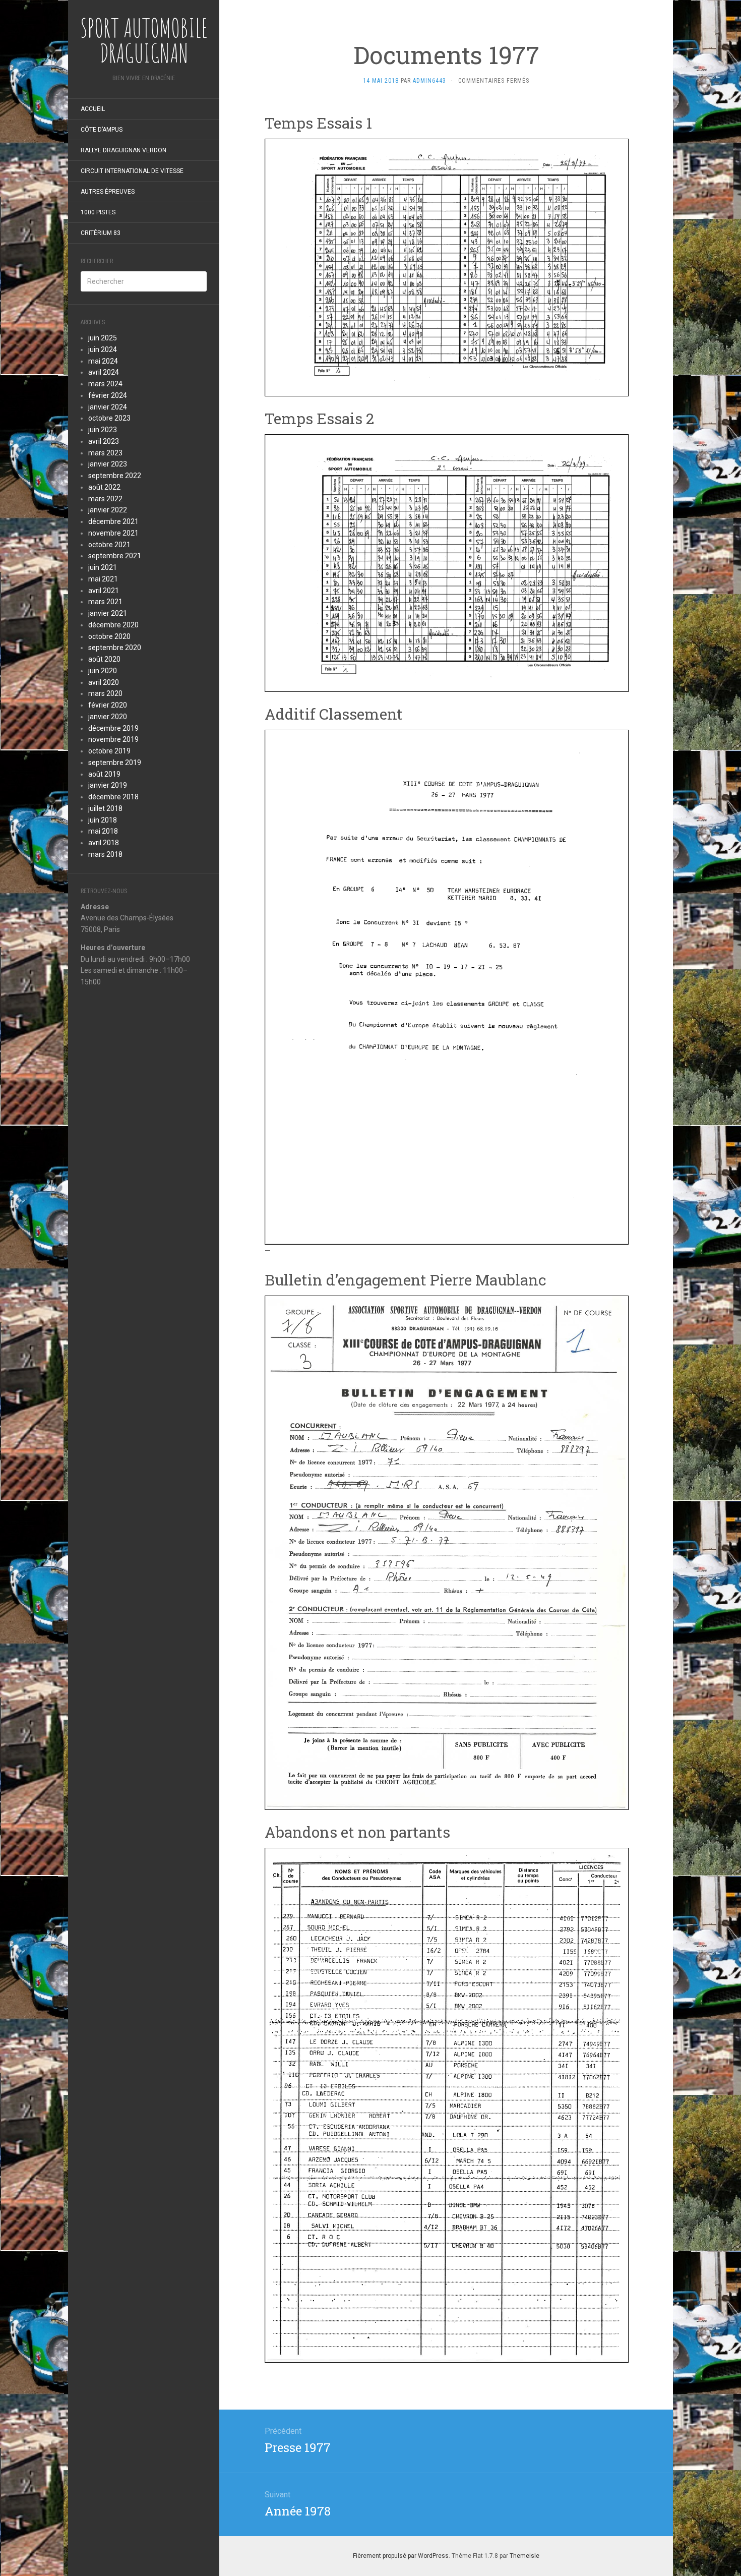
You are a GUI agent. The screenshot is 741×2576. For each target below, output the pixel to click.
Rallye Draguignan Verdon (124, 150)
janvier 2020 (108, 717)
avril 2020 (104, 682)
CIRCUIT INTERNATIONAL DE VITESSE (132, 171)
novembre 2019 (113, 739)
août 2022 (104, 487)
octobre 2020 (109, 636)
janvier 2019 (108, 785)
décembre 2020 (113, 625)
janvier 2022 (108, 510)
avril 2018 (104, 843)
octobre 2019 (109, 751)
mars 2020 (105, 693)
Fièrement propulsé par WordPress (401, 2556)
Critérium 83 (101, 233)
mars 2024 (105, 384)
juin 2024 (103, 349)
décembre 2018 (113, 797)
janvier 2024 (108, 407)
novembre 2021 (113, 533)
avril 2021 (104, 591)
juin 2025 (103, 338)
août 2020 (104, 659)
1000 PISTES (98, 212)
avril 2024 (104, 372)
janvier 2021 (108, 613)
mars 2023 (105, 453)
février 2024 (108, 395)
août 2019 (104, 774)
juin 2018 (103, 820)
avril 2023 (104, 441)
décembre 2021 (113, 521)
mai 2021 (103, 579)
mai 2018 (103, 831)
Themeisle (524, 2556)
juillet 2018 (105, 808)
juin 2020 (103, 671)
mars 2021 (105, 602)
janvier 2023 (108, 464)
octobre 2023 (109, 418)
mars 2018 (105, 854)
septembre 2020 (115, 648)
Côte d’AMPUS (102, 130)
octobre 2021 (109, 545)
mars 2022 (105, 499)
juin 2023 (103, 430)
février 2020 (108, 705)
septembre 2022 (115, 476)
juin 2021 (103, 567)
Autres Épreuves (108, 192)
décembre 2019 (113, 728)
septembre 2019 (115, 763)
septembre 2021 (115, 556)
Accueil (93, 109)
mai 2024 (103, 361)
